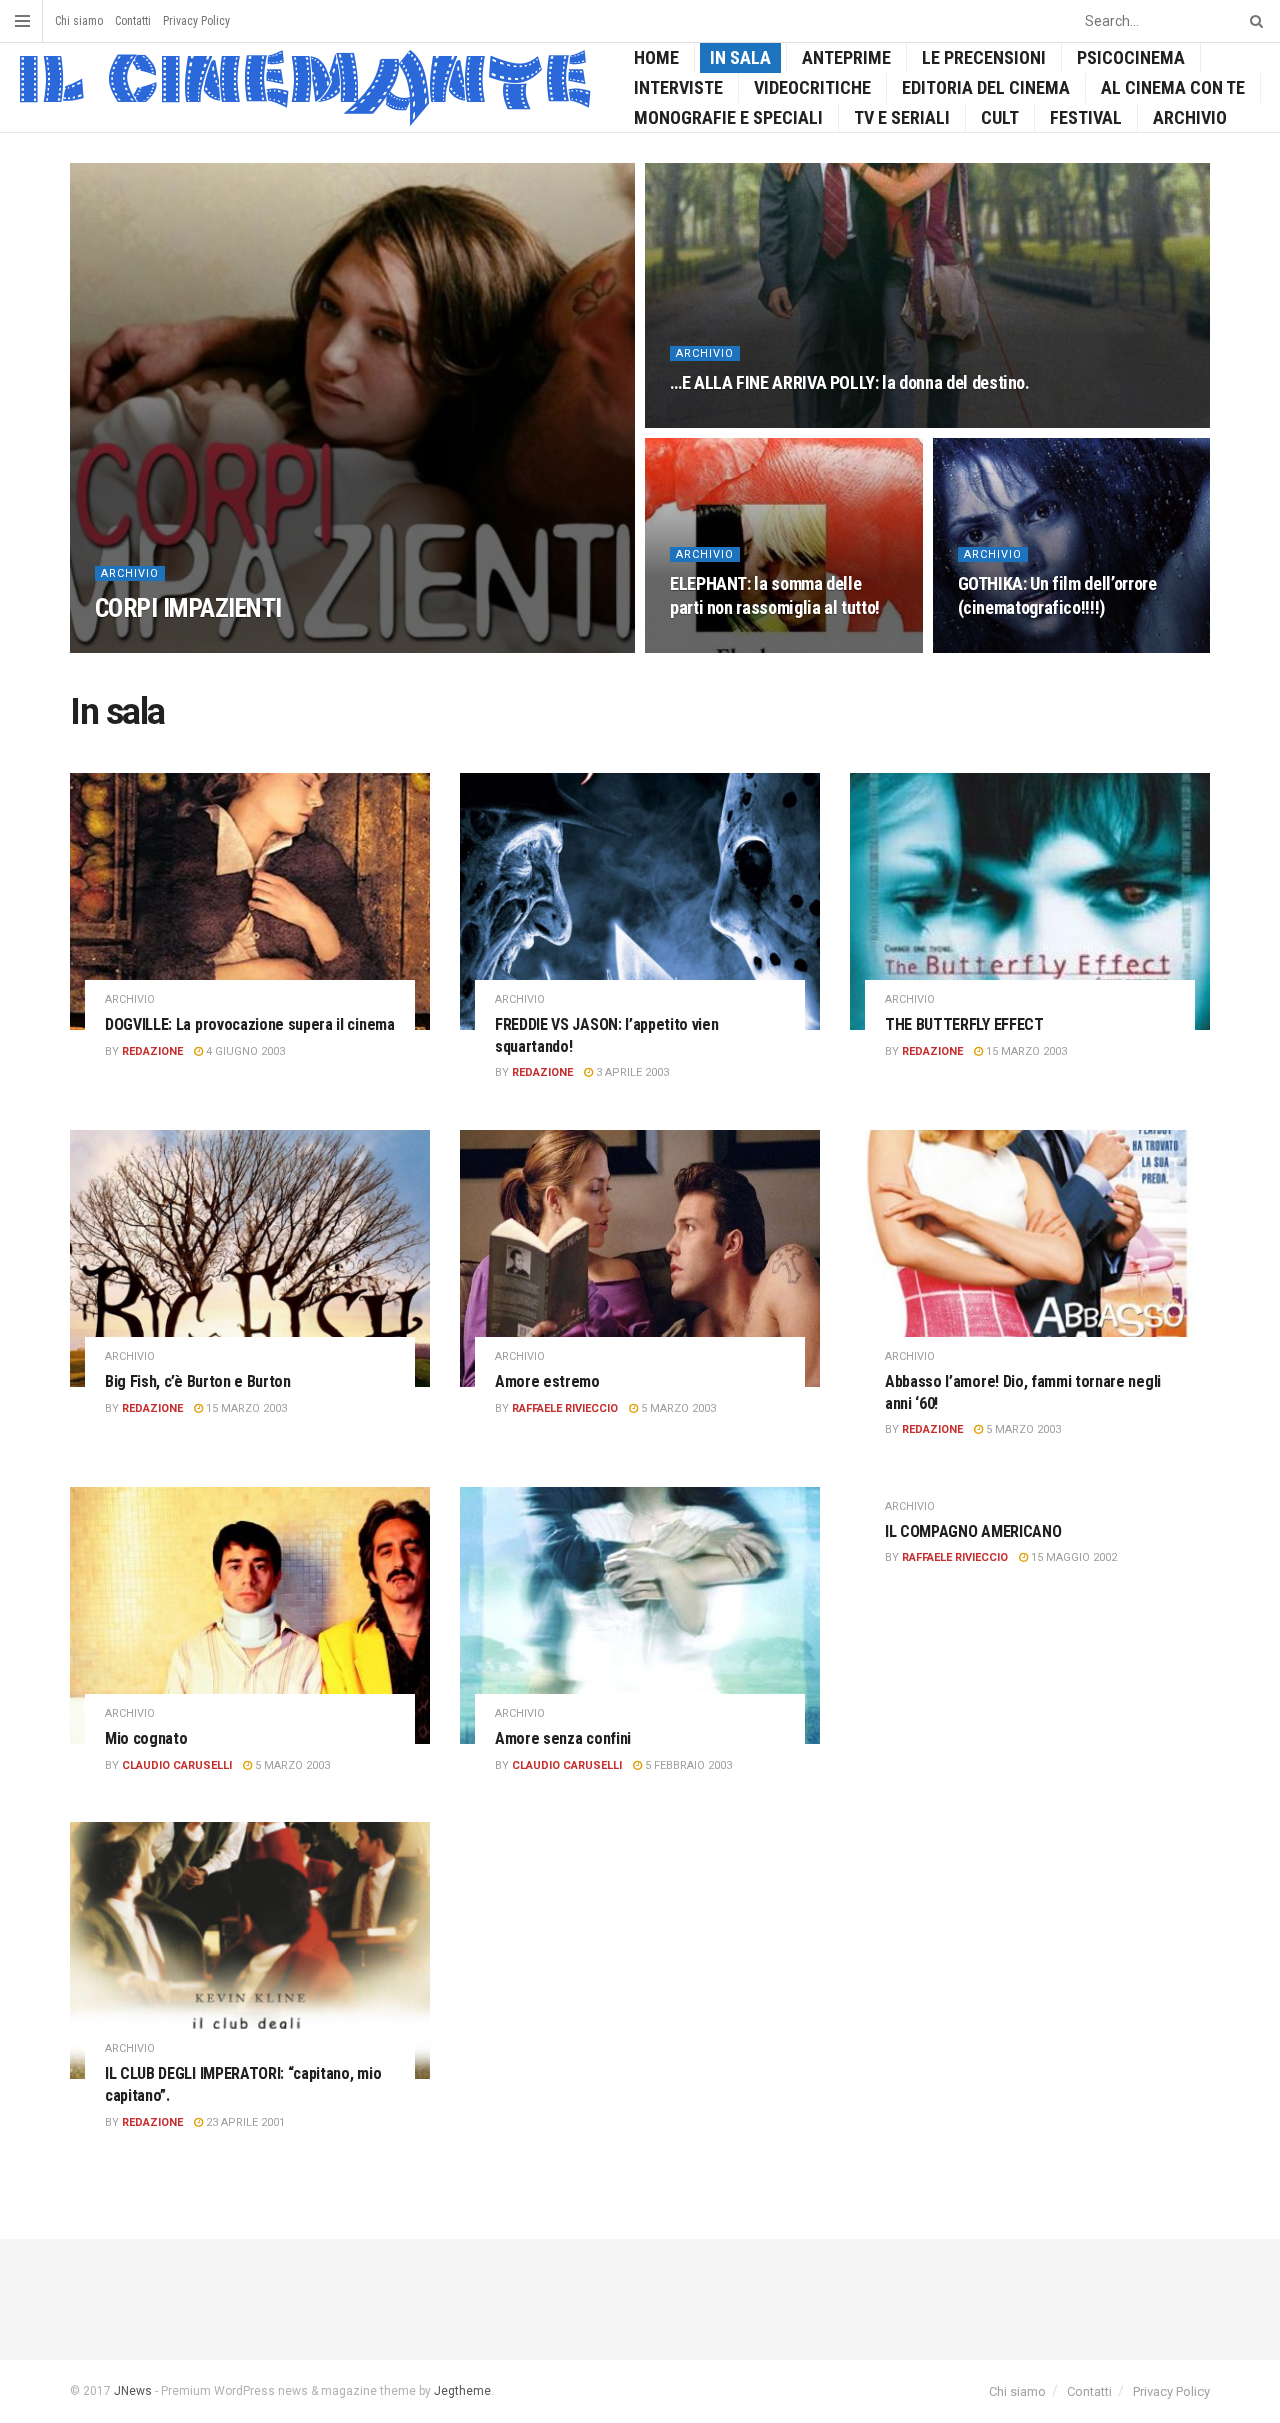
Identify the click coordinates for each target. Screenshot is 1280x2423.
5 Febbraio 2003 (687, 1765)
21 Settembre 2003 (733, 646)
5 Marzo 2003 (677, 1408)
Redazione (152, 1051)
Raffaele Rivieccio (165, 646)
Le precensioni (984, 57)
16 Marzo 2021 (280, 646)
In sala (740, 57)
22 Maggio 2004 (723, 421)
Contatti (133, 21)
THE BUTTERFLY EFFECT (964, 1024)
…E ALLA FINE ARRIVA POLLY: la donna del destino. (850, 382)
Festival (1086, 117)
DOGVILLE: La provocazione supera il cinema (250, 1024)
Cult (1000, 117)
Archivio (1190, 117)
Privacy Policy (196, 21)
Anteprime (846, 57)
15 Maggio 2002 (1072, 1557)
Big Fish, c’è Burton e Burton (198, 1381)
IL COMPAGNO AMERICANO (973, 1531)
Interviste (678, 87)
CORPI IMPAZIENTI (188, 608)
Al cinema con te (1173, 87)
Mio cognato (146, 1738)
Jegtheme (462, 2391)
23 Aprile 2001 (244, 2122)
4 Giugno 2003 (244, 1051)
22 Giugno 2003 (1011, 646)
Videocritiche (812, 87)
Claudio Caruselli (177, 1765)
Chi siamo (79, 21)
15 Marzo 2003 (1025, 1051)
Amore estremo (547, 1381)
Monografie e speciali (728, 117)
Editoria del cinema (986, 87)
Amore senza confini (563, 1738)
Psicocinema (1131, 57)
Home (656, 57)
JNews (133, 2391)
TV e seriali (902, 117)
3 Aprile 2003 (631, 1072)
